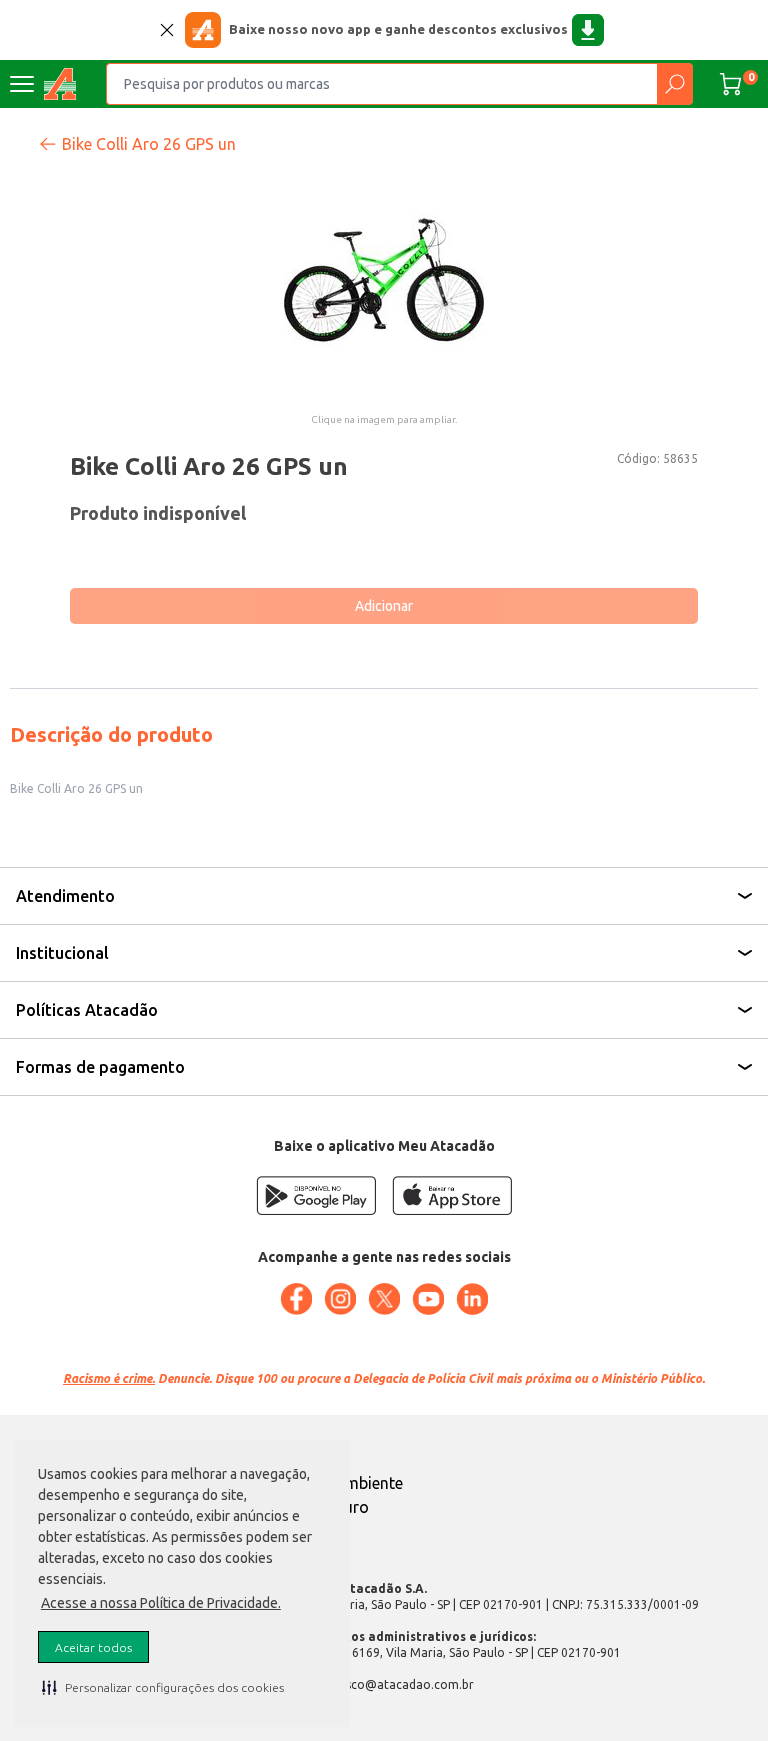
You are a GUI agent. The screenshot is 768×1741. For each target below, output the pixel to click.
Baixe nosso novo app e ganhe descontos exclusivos (398, 29)
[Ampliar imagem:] (384, 280)
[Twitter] (384, 1299)
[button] (163, 1687)
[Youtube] (428, 1299)
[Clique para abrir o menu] (22, 84)
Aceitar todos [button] (93, 1647)
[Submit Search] (674, 84)
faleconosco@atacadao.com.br (384, 1684)
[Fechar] (167, 30)
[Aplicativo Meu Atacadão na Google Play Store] (316, 1195)
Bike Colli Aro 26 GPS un (149, 144)
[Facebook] (296, 1299)
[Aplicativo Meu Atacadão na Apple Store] (452, 1195)
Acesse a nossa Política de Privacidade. (161, 1603)
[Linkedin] (472, 1299)
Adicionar (384, 606)
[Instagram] (340, 1299)
